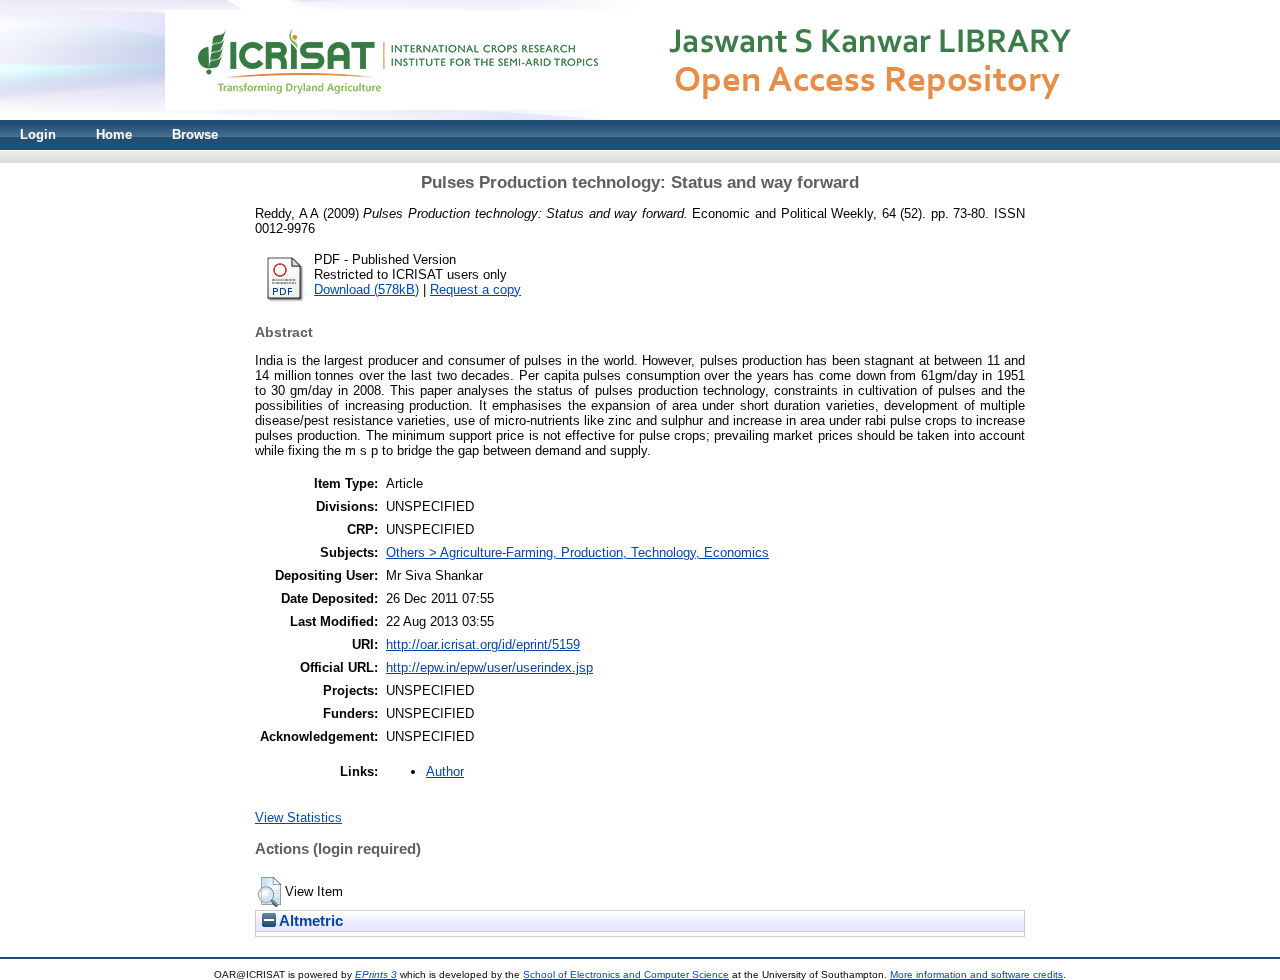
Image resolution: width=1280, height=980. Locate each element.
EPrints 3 (376, 974)
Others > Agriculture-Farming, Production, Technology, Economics (577, 552)
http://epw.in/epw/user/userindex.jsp (489, 667)
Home (114, 134)
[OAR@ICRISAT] (640, 115)
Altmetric (309, 921)
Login (38, 134)
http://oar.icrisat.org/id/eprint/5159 (483, 644)
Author (445, 771)
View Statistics (298, 817)
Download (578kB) (366, 289)
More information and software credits (976, 974)
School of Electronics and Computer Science (626, 974)
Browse (195, 134)
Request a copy (475, 289)
